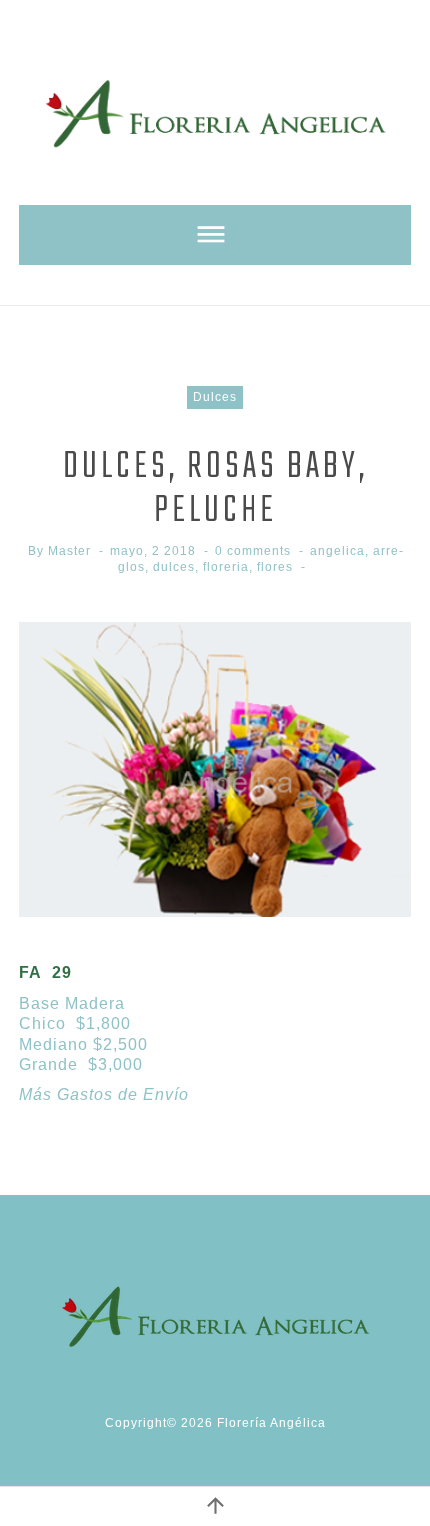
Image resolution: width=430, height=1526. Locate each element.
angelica (337, 551)
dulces (174, 567)
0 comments (253, 551)
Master (69, 551)
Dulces (215, 397)
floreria (226, 567)
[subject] (215, 235)
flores (275, 567)
